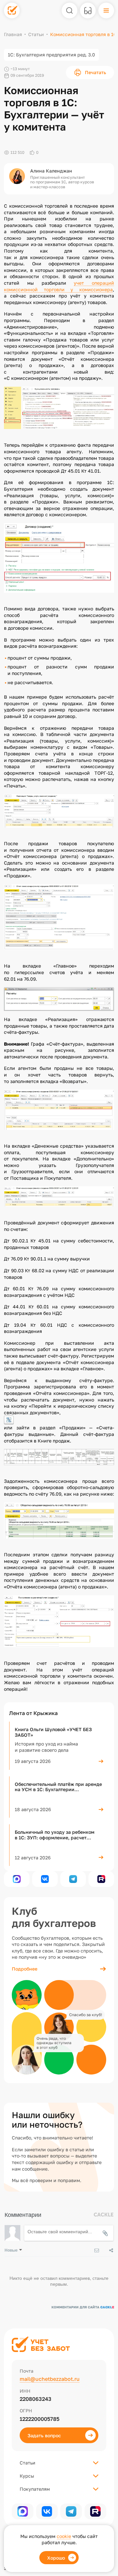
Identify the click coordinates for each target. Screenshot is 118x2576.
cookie (64, 2536)
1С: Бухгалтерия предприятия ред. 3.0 (51, 55)
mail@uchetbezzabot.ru (50, 2379)
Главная (13, 34)
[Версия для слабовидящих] (88, 10)
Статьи (36, 34)
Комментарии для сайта (83, 2307)
